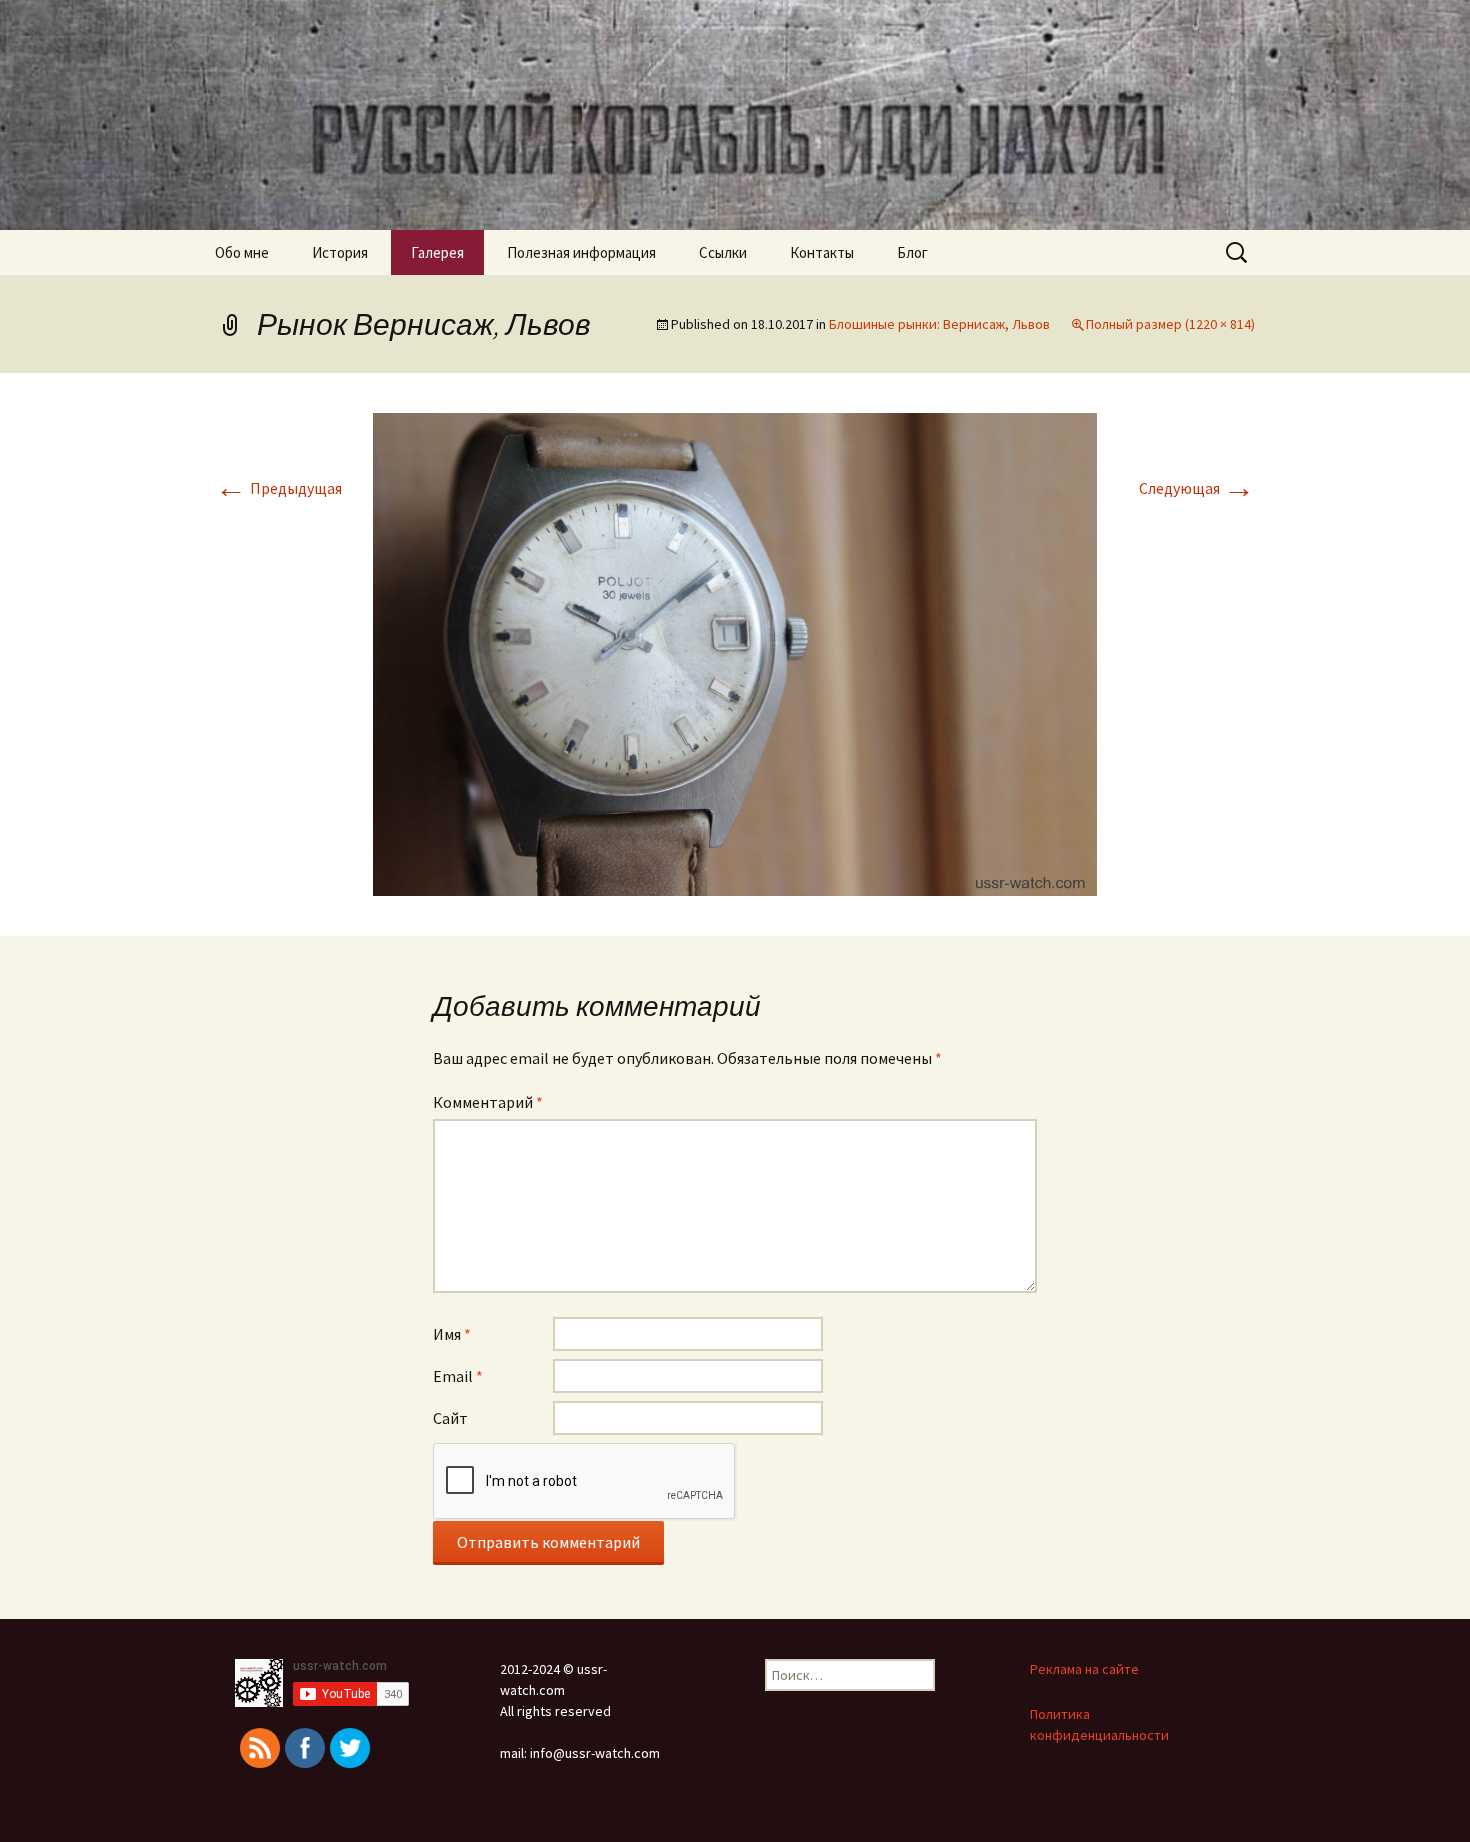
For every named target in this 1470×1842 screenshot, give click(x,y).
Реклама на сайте (1084, 1669)
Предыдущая (278, 488)
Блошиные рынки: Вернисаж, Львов (939, 324)
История (340, 252)
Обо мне (242, 252)
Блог (912, 252)
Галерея (437, 252)
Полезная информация (581, 252)
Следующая (1197, 488)
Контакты (822, 252)
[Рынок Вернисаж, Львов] (735, 652)
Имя (452, 1334)
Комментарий (488, 1102)
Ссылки (723, 252)
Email (458, 1376)
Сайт (450, 1418)
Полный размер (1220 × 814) (1170, 324)
